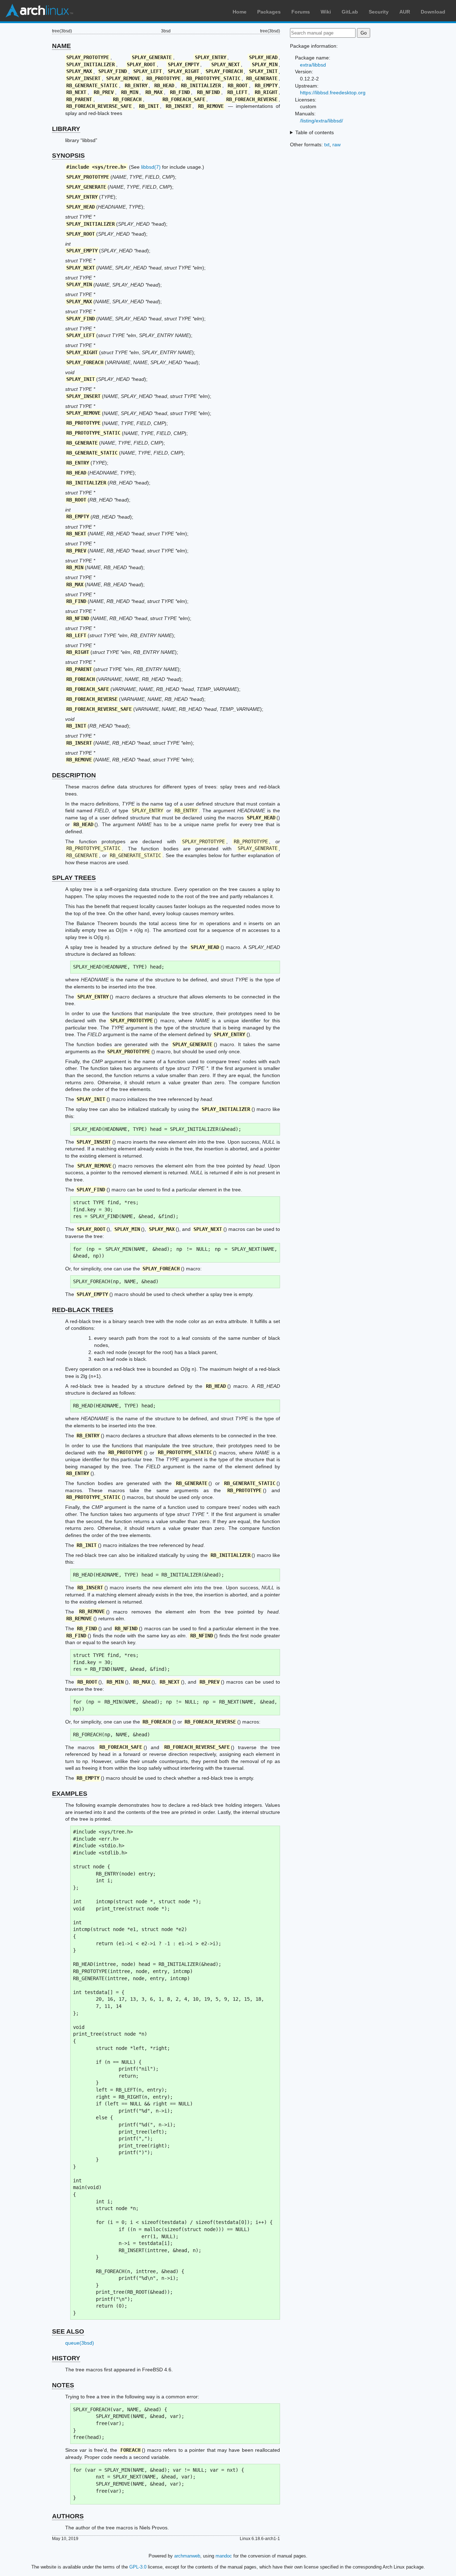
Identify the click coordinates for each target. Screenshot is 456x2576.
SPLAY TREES (74, 878)
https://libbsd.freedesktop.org (333, 93)
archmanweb (187, 2556)
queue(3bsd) (80, 2343)
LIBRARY (66, 129)
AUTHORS (68, 2516)
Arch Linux (39, 11)
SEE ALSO (68, 2331)
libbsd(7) (151, 167)
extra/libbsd (313, 65)
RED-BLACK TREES (83, 1310)
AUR (405, 12)
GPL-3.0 (138, 2567)
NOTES (63, 2385)
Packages (269, 12)
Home (240, 12)
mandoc (224, 2556)
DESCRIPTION (74, 775)
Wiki (326, 12)
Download (433, 12)
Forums (301, 12)
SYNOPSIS (68, 156)
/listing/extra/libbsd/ (322, 121)
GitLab (350, 12)
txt (327, 145)
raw (336, 145)
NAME (61, 46)
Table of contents (315, 132)
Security (379, 12)
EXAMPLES (70, 1794)
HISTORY (66, 2358)
